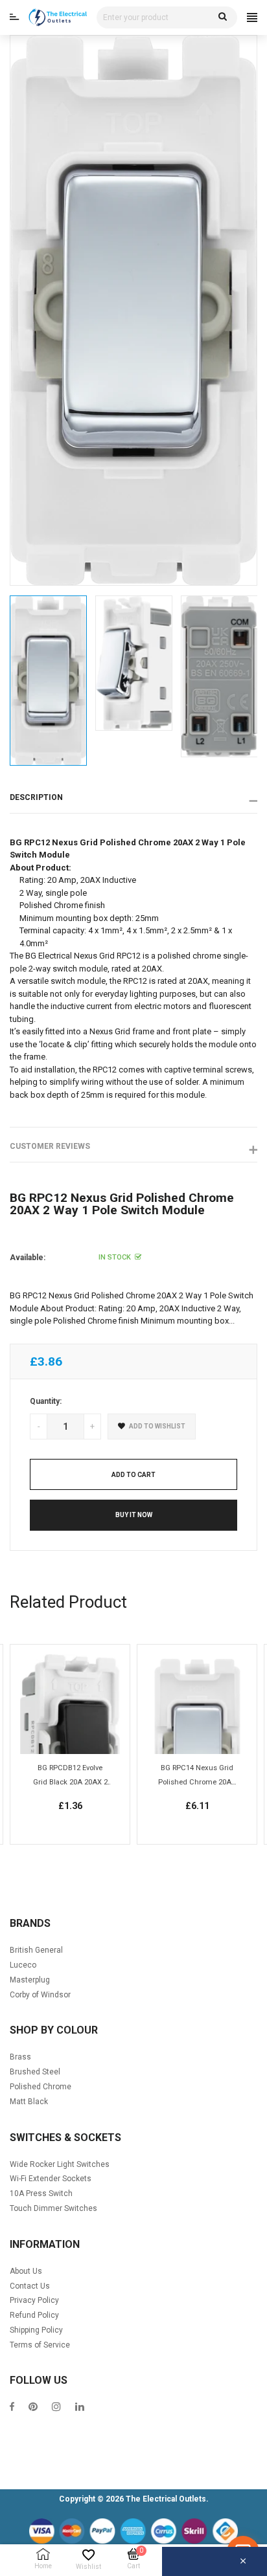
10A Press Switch (41, 2193)
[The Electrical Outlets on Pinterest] (33, 2408)
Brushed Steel (35, 2072)
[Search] (223, 17)
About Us (26, 2271)
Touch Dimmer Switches (53, 2208)
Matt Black (29, 2102)
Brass (20, 2057)
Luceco (23, 1965)
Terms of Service (40, 2345)
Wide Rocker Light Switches (60, 2164)
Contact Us (30, 2286)
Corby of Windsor (40, 1995)
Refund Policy (34, 2315)
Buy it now (134, 1515)
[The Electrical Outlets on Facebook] (12, 2408)
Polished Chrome (41, 2087)
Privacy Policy (34, 2300)
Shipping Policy (36, 2330)
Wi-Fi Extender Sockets (51, 2179)
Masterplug (30, 1980)
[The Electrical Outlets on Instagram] (56, 2408)
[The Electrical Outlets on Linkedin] (80, 2408)
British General (36, 1950)
